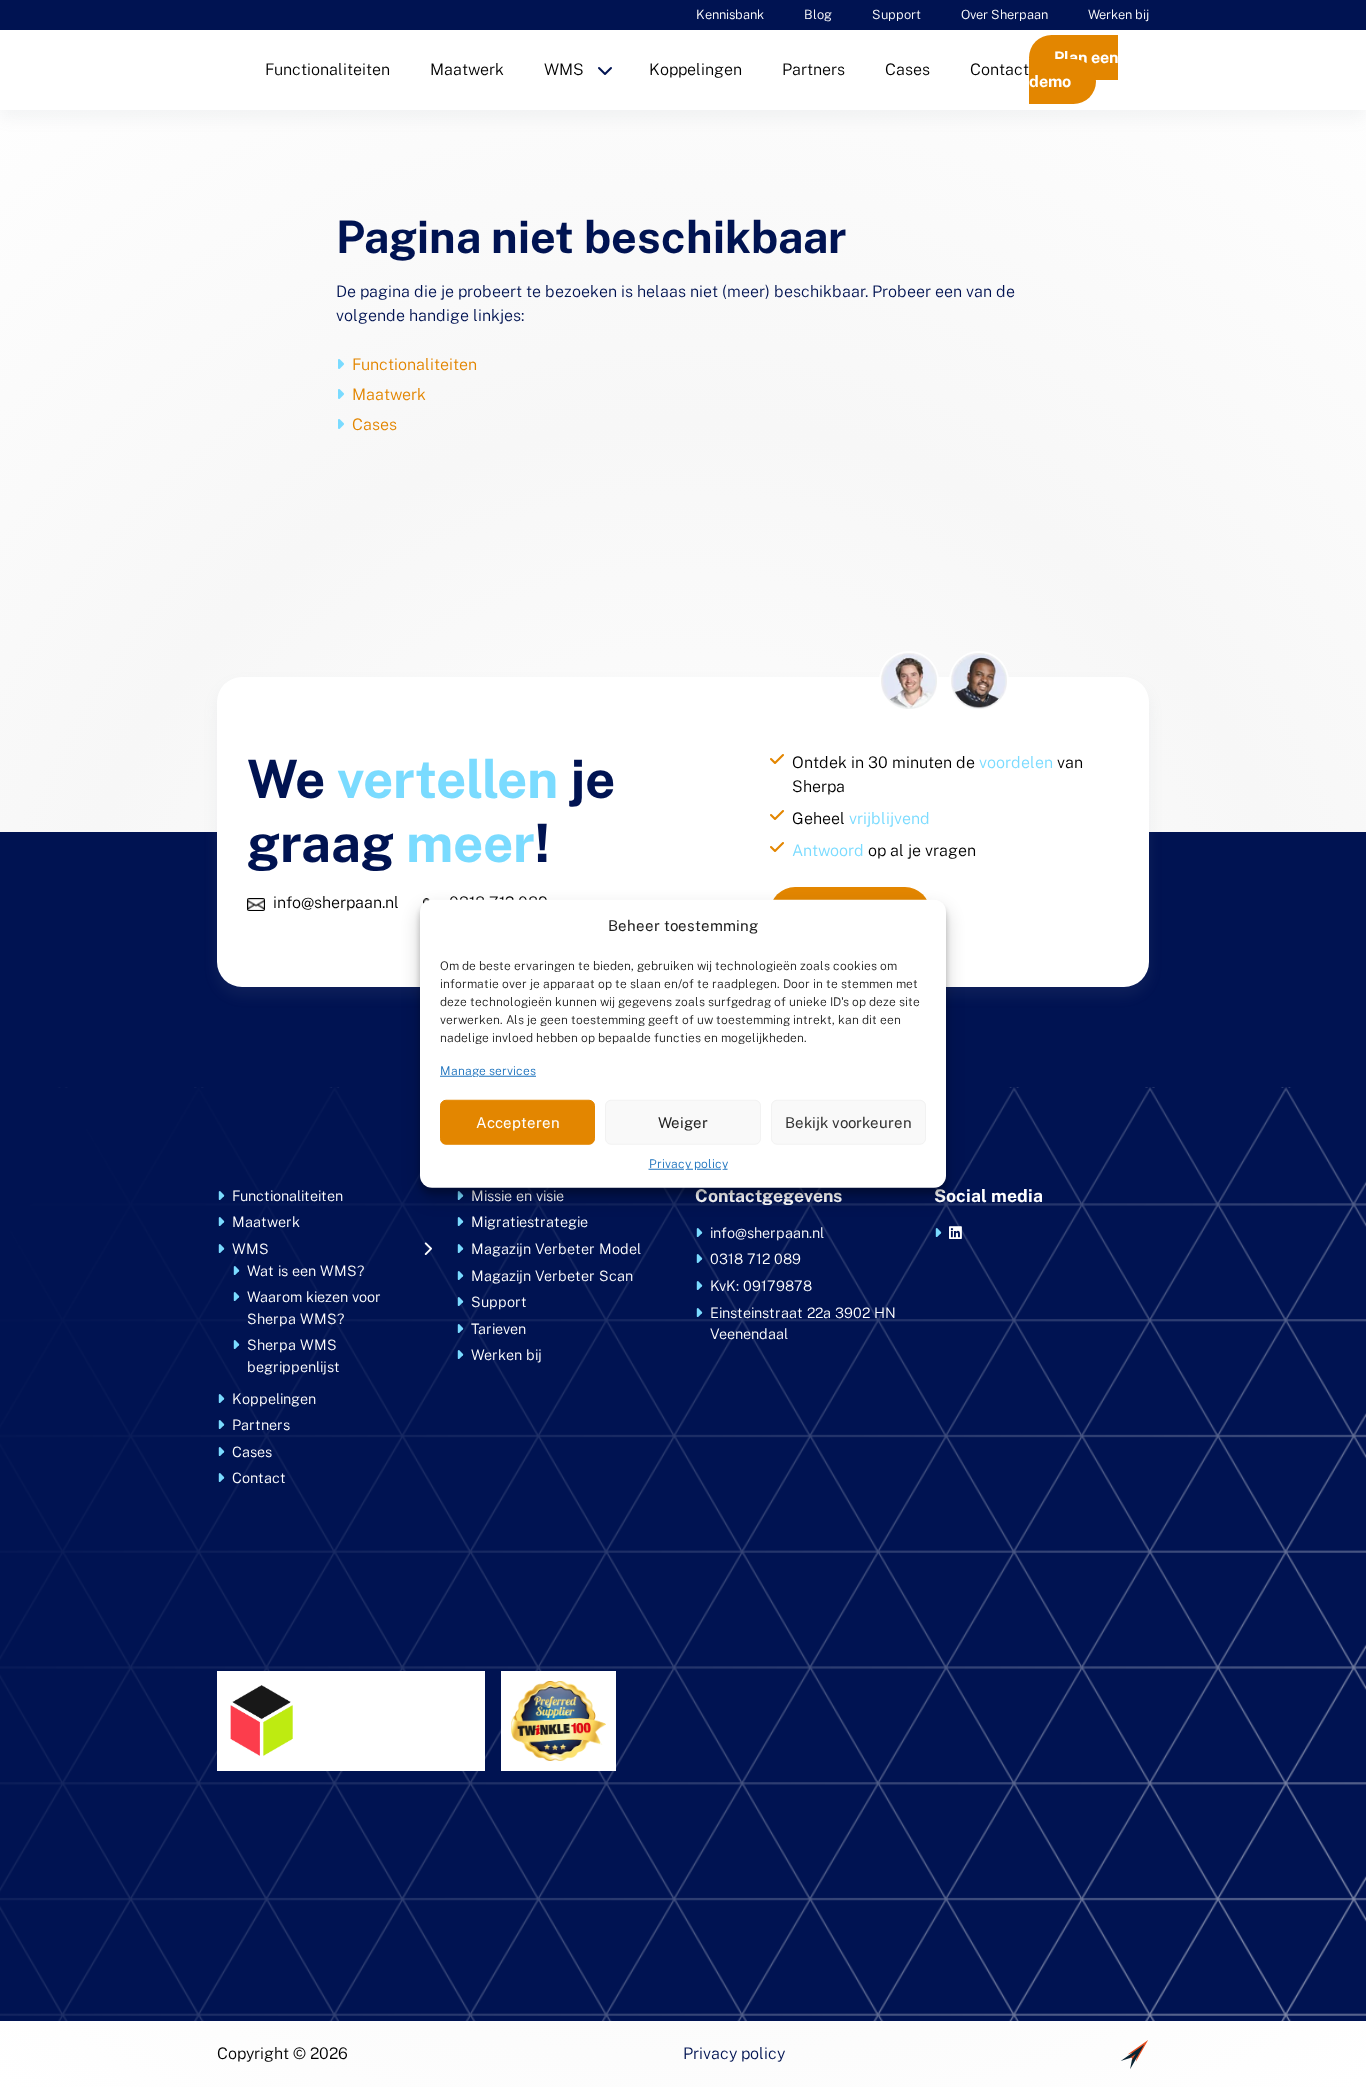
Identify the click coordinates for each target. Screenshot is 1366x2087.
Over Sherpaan (1004, 14)
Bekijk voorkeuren (848, 1121)
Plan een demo (1073, 69)
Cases (907, 69)
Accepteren (518, 1121)
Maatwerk (467, 69)
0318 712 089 (755, 1258)
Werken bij (1118, 14)
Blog (818, 14)
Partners (813, 69)
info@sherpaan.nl (336, 902)
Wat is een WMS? (305, 1270)
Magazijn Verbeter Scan (552, 1275)
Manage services (488, 1071)
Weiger (683, 1121)
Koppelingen (695, 69)
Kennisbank (730, 14)
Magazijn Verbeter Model (556, 1248)
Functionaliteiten (327, 69)
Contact (999, 69)
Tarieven (498, 1328)
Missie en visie (517, 1195)
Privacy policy (688, 1164)
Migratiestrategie (529, 1221)
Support (896, 14)
